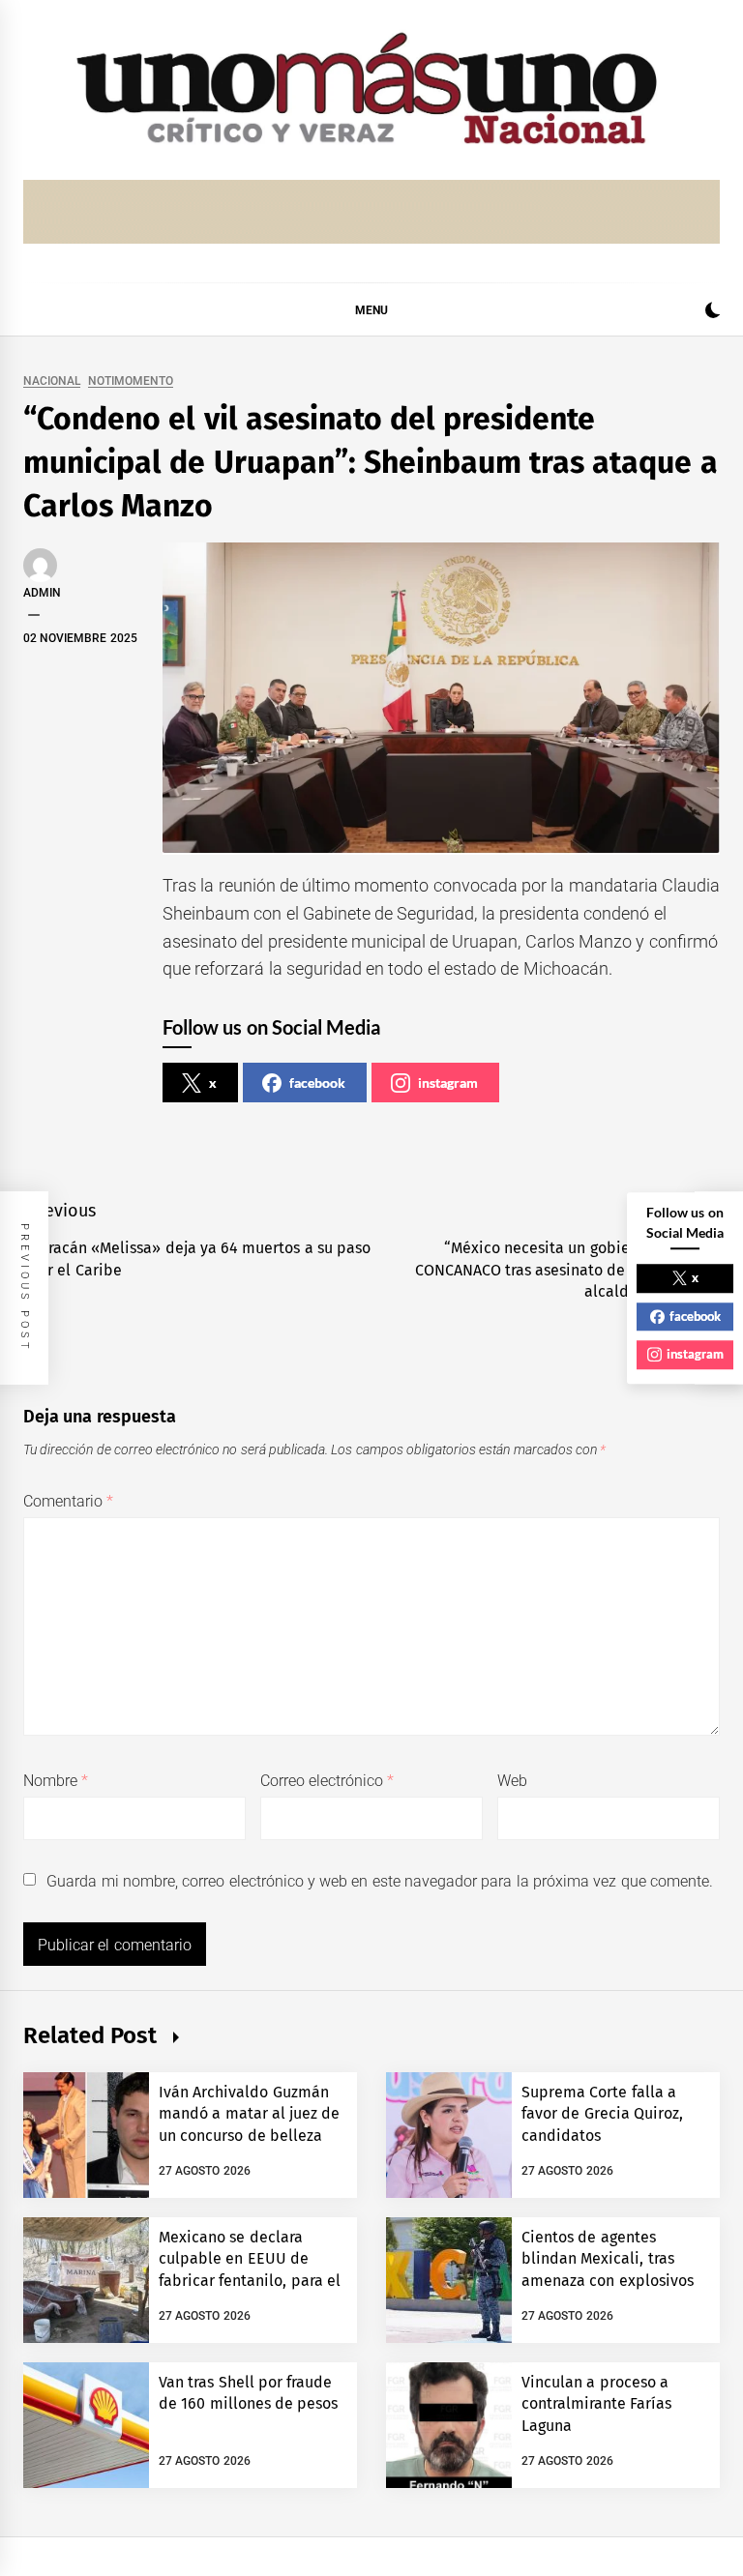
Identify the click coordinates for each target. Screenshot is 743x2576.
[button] (713, 313)
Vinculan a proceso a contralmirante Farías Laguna (596, 2404)
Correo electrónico (327, 1781)
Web (512, 1781)
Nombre (56, 1781)
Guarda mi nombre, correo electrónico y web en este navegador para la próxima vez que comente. (380, 1881)
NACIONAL (52, 381)
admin (42, 593)
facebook (317, 1083)
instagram (448, 1083)
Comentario (68, 1501)
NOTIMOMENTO (131, 381)
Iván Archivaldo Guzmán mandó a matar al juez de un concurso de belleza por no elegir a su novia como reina (250, 2136)
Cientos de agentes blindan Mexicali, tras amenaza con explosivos (608, 2259)
